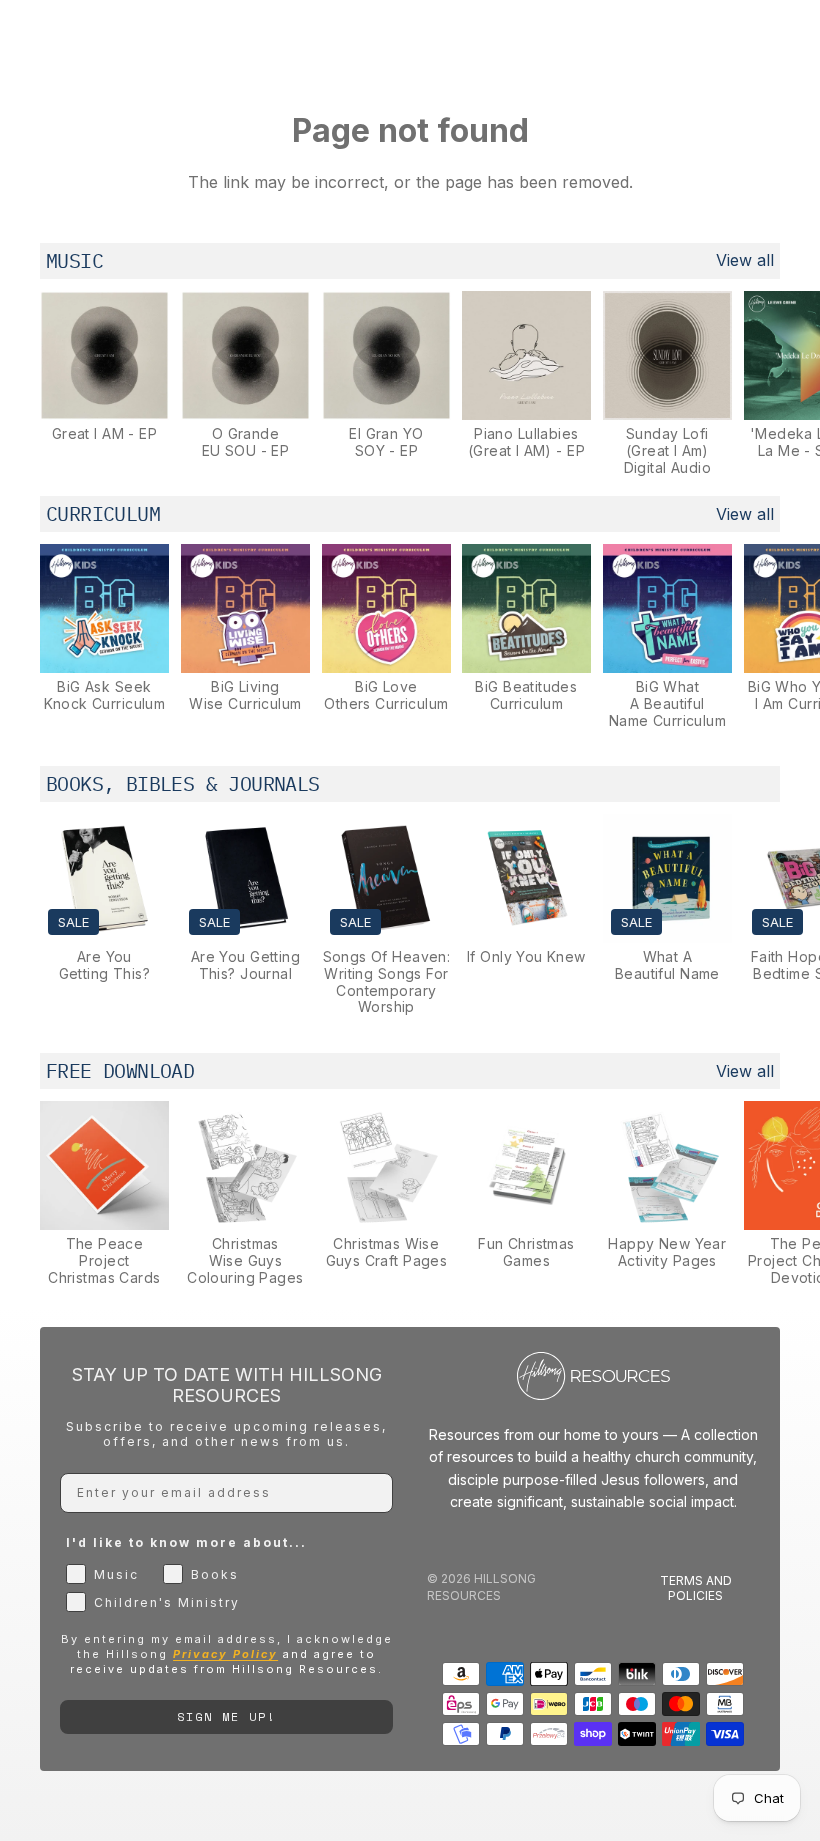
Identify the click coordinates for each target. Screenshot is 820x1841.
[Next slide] (758, 383)
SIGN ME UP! (226, 1716)
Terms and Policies (696, 1588)
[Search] (66, 40)
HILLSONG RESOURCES (481, 1587)
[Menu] (23, 40)
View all (745, 260)
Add (155, 389)
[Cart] (796, 40)
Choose (718, 642)
